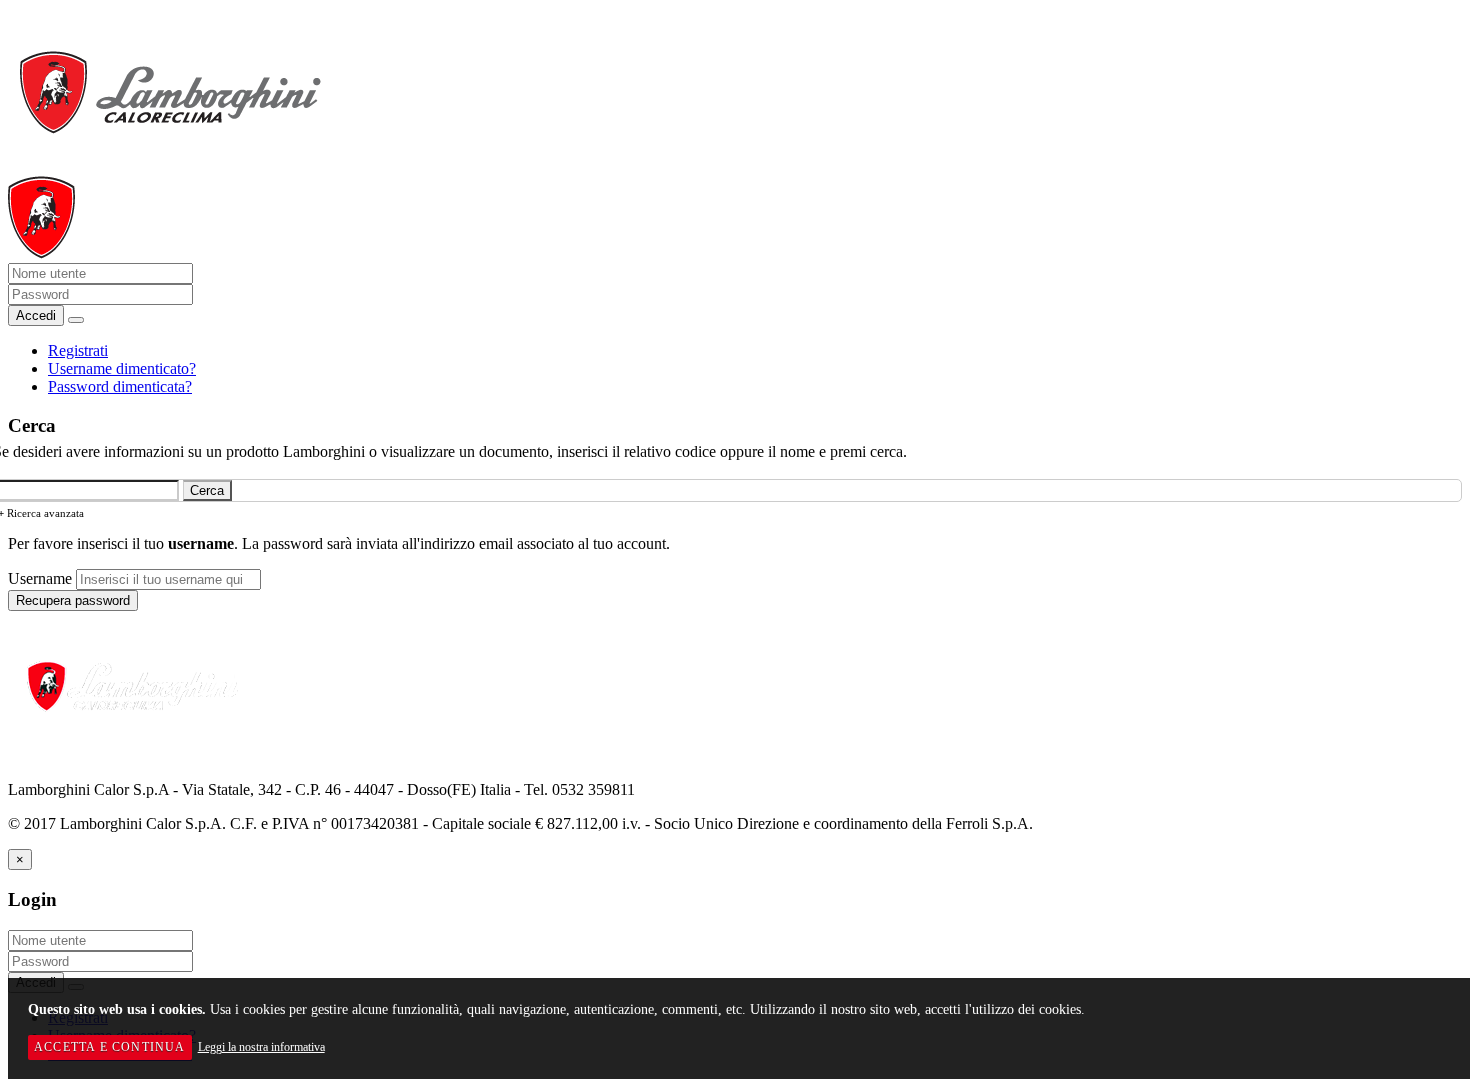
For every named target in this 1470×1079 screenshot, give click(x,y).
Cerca (207, 490)
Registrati (78, 350)
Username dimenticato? (122, 368)
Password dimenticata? (120, 386)
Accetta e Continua (110, 1047)
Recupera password (73, 600)
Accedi (36, 315)
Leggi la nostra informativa (261, 1047)
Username (40, 578)
